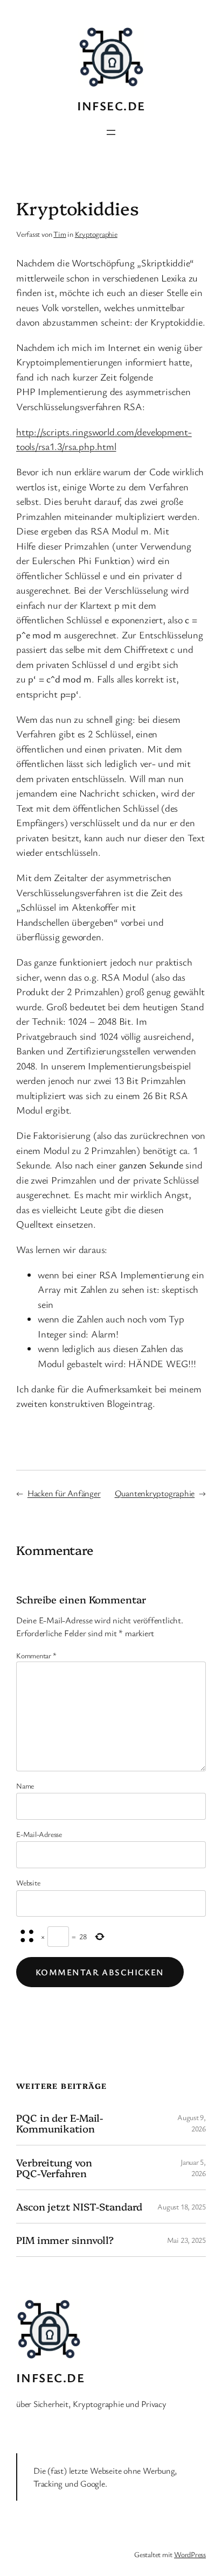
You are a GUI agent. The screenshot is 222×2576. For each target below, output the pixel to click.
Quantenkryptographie (155, 1493)
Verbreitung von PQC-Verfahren (54, 2168)
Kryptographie (96, 234)
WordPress (190, 2554)
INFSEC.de (111, 106)
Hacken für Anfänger (64, 1493)
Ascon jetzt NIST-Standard (79, 2207)
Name (25, 1786)
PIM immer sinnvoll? (65, 2240)
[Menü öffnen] (111, 132)
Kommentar (36, 1655)
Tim (60, 234)
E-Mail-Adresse (39, 1834)
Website (28, 1882)
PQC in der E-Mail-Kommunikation (60, 2123)
